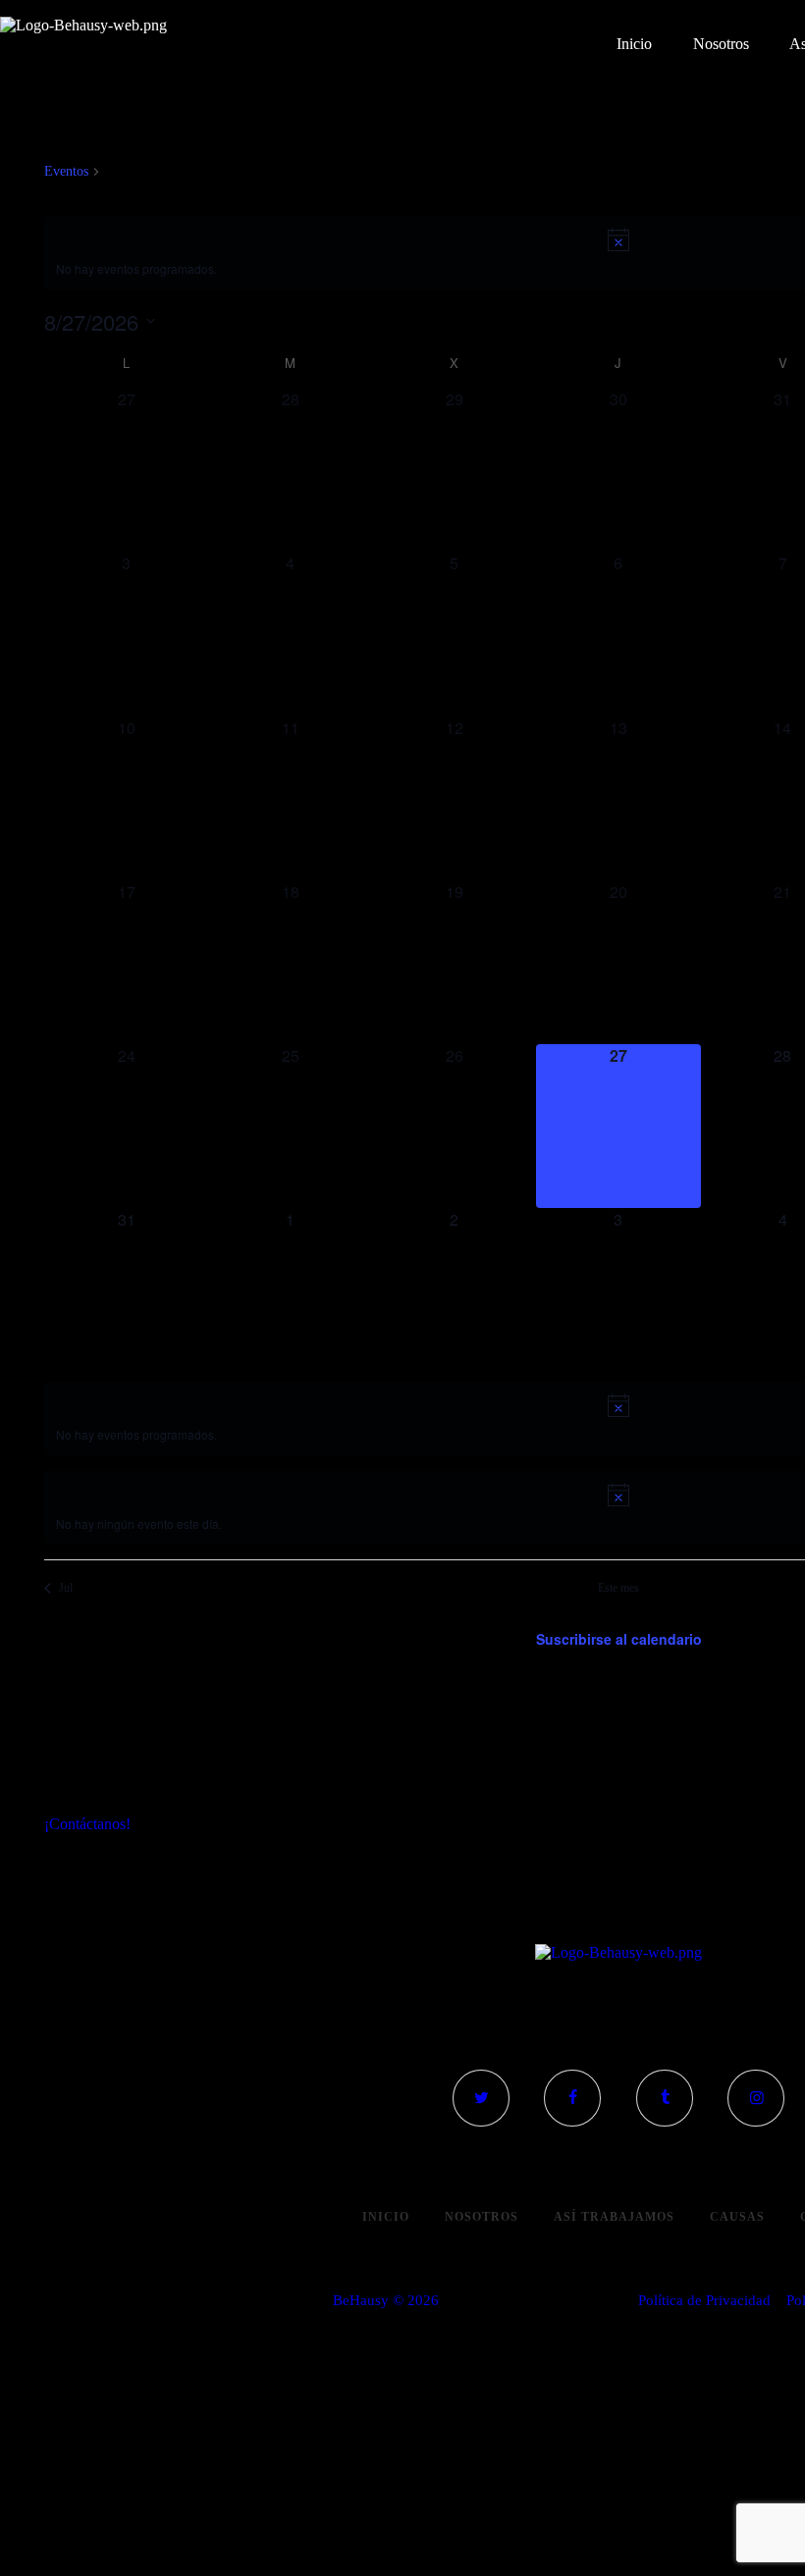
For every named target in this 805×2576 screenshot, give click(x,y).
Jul (66, 1588)
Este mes (618, 1588)
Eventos (66, 171)
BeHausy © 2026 (386, 2300)
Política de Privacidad (704, 2300)
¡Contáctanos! (87, 1824)
